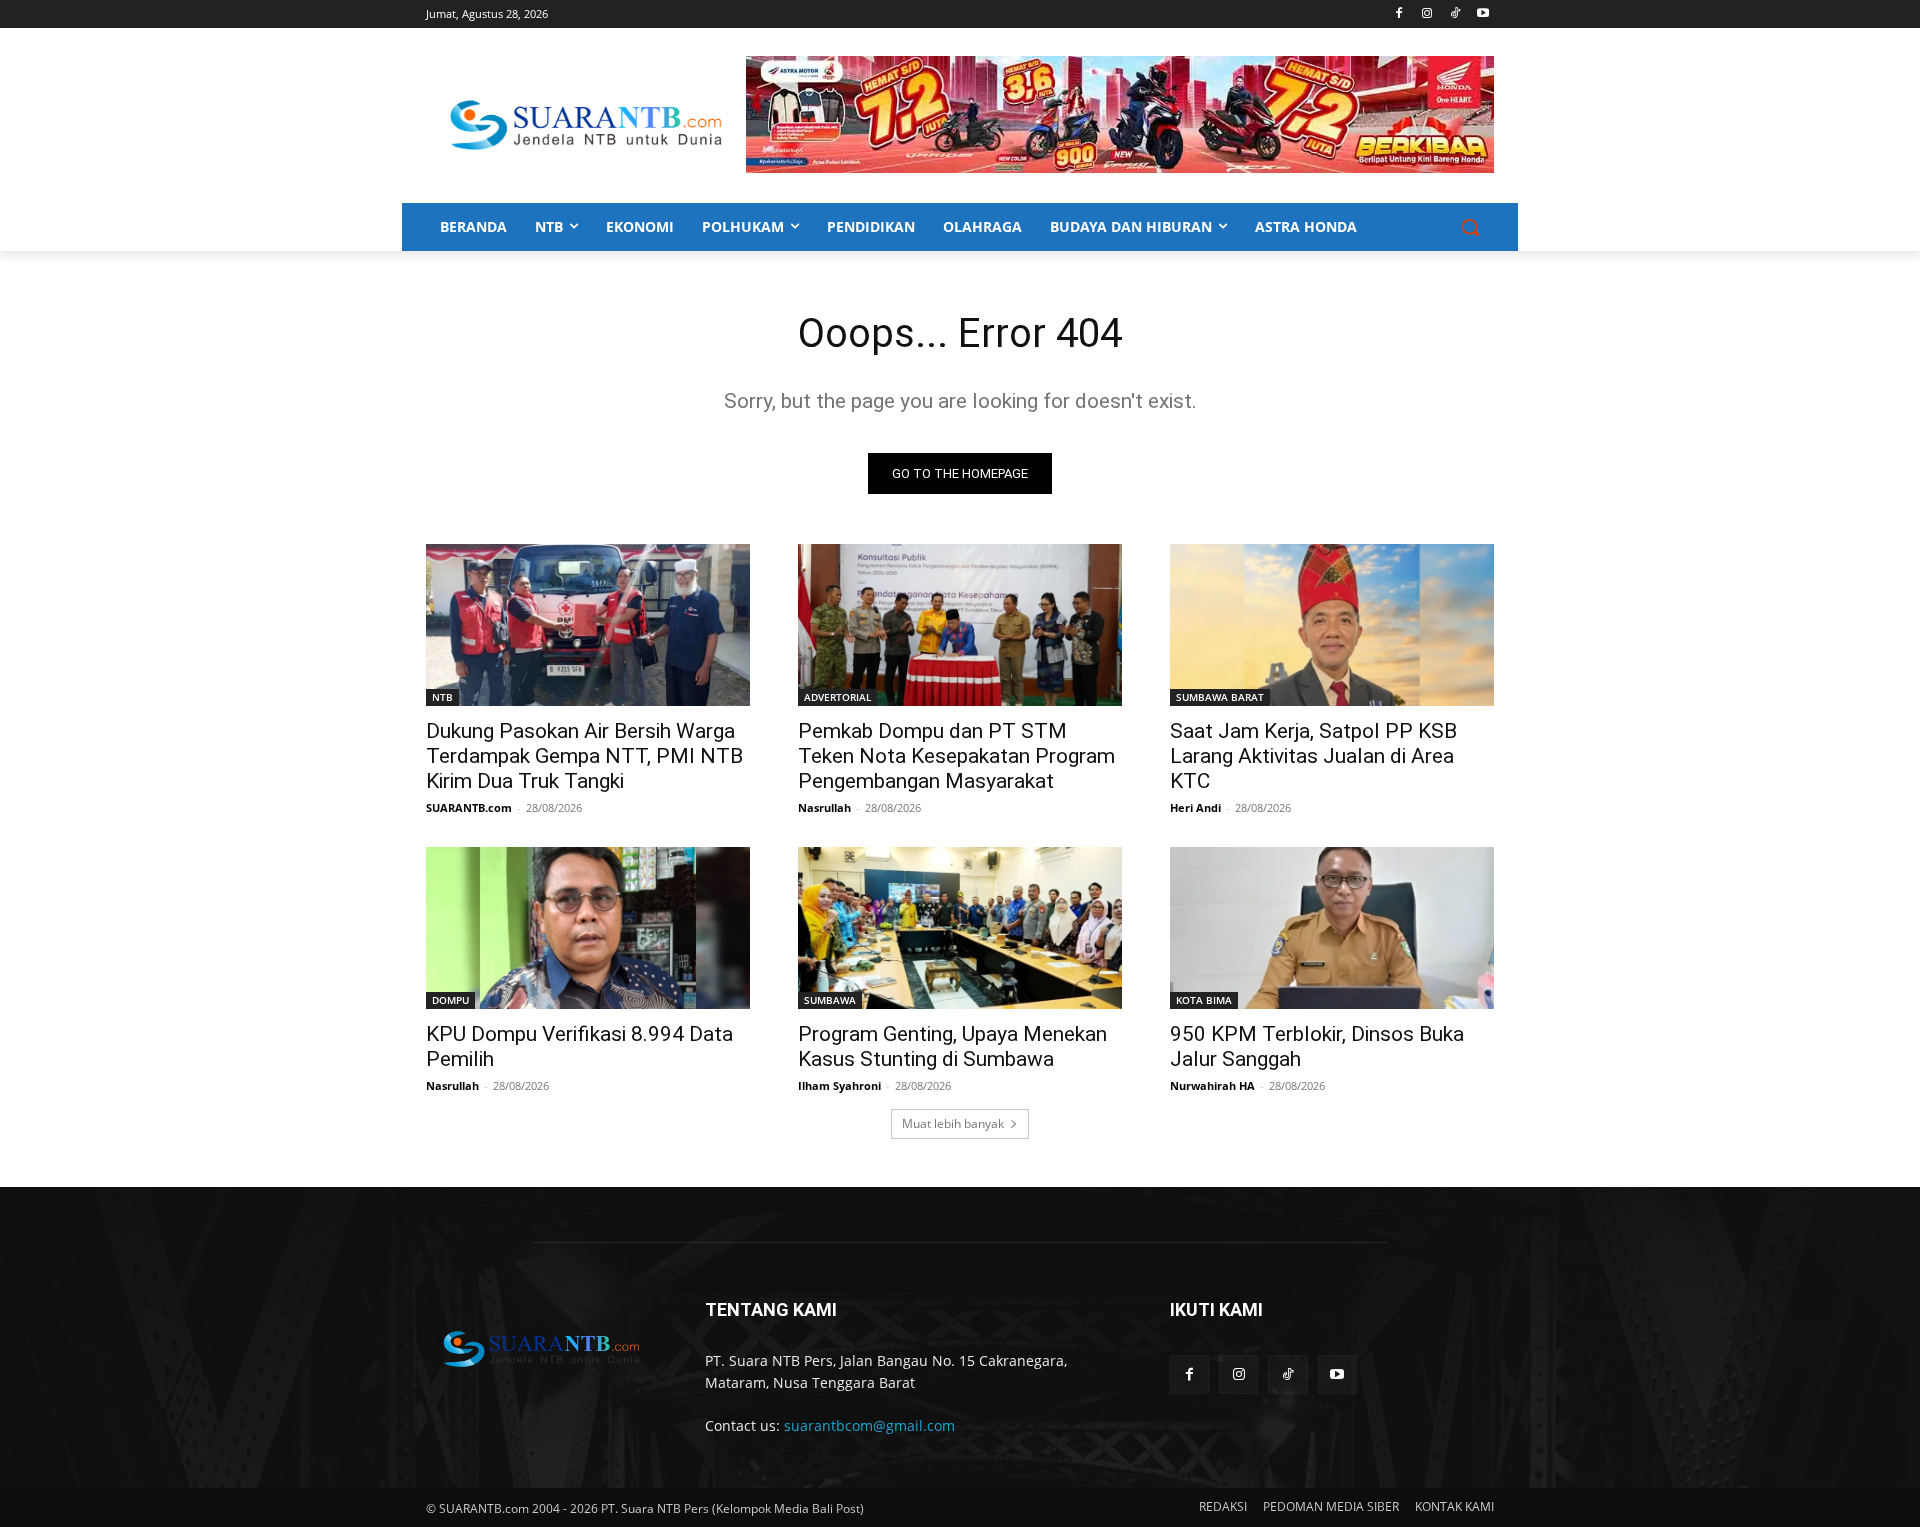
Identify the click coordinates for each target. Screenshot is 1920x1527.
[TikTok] (1454, 14)
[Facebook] (1399, 14)
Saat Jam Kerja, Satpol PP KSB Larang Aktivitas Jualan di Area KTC (1313, 756)
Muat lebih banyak (953, 1123)
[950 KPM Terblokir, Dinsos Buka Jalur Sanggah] (1332, 928)
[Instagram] (1427, 14)
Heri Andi (1195, 807)
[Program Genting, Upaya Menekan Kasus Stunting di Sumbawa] (960, 928)
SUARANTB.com (469, 807)
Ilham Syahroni (839, 1085)
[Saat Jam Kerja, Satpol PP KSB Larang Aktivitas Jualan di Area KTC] (1332, 625)
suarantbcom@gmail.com (869, 1425)
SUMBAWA (830, 1000)
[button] (1470, 227)
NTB (442, 697)
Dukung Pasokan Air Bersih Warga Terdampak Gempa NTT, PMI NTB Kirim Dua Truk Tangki (584, 756)
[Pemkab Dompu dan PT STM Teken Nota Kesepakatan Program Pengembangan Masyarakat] (960, 625)
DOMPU (450, 1000)
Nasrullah (824, 807)
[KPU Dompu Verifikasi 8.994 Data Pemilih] (588, 928)
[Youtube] (1482, 14)
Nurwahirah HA (1212, 1085)
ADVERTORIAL (837, 697)
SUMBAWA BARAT (1220, 697)
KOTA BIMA (1204, 1000)
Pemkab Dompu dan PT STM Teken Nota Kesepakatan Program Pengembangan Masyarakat (956, 756)
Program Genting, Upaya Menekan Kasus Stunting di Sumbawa (952, 1046)
